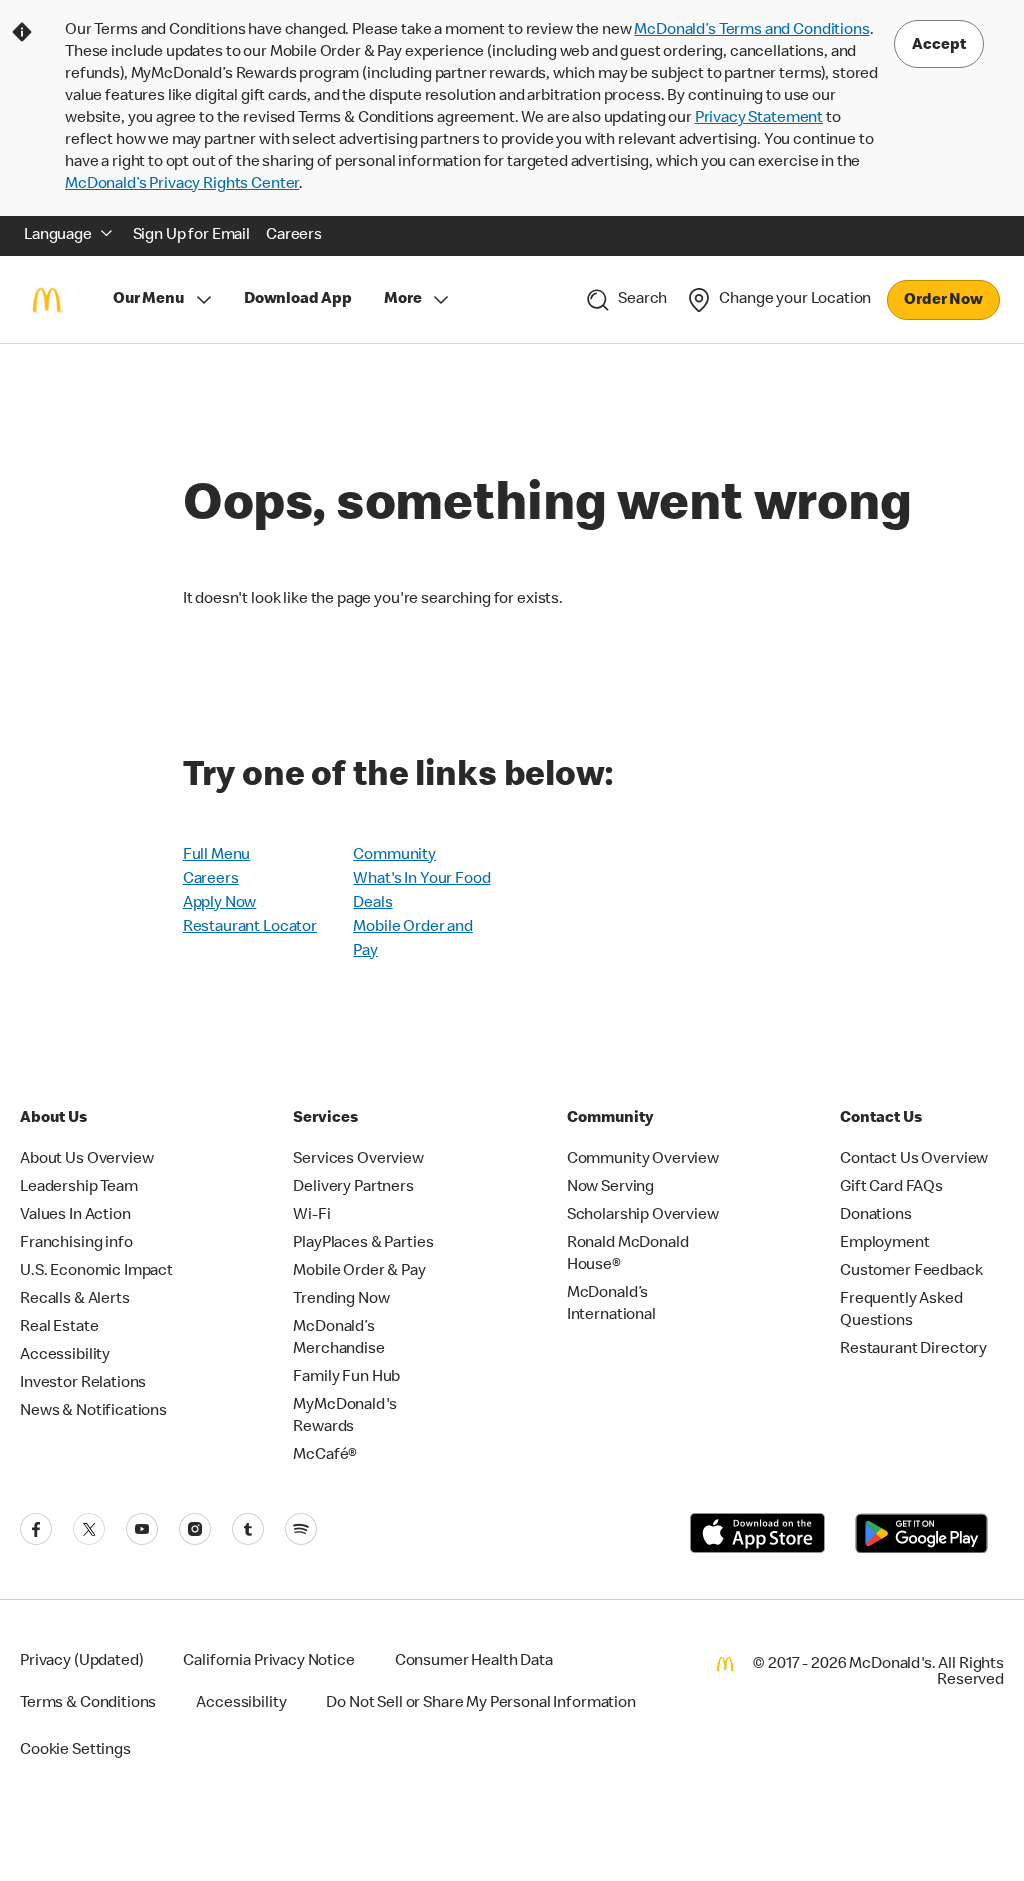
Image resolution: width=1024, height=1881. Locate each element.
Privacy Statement (759, 119)
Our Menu (148, 300)
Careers (211, 880)
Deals (372, 904)
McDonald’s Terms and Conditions (751, 31)
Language (58, 236)
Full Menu (217, 856)
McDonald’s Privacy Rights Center (182, 185)
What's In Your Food (421, 880)
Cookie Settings (75, 1751)
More (402, 300)
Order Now (943, 301)
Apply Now (220, 904)
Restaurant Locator (250, 928)
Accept (939, 46)
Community (394, 856)
